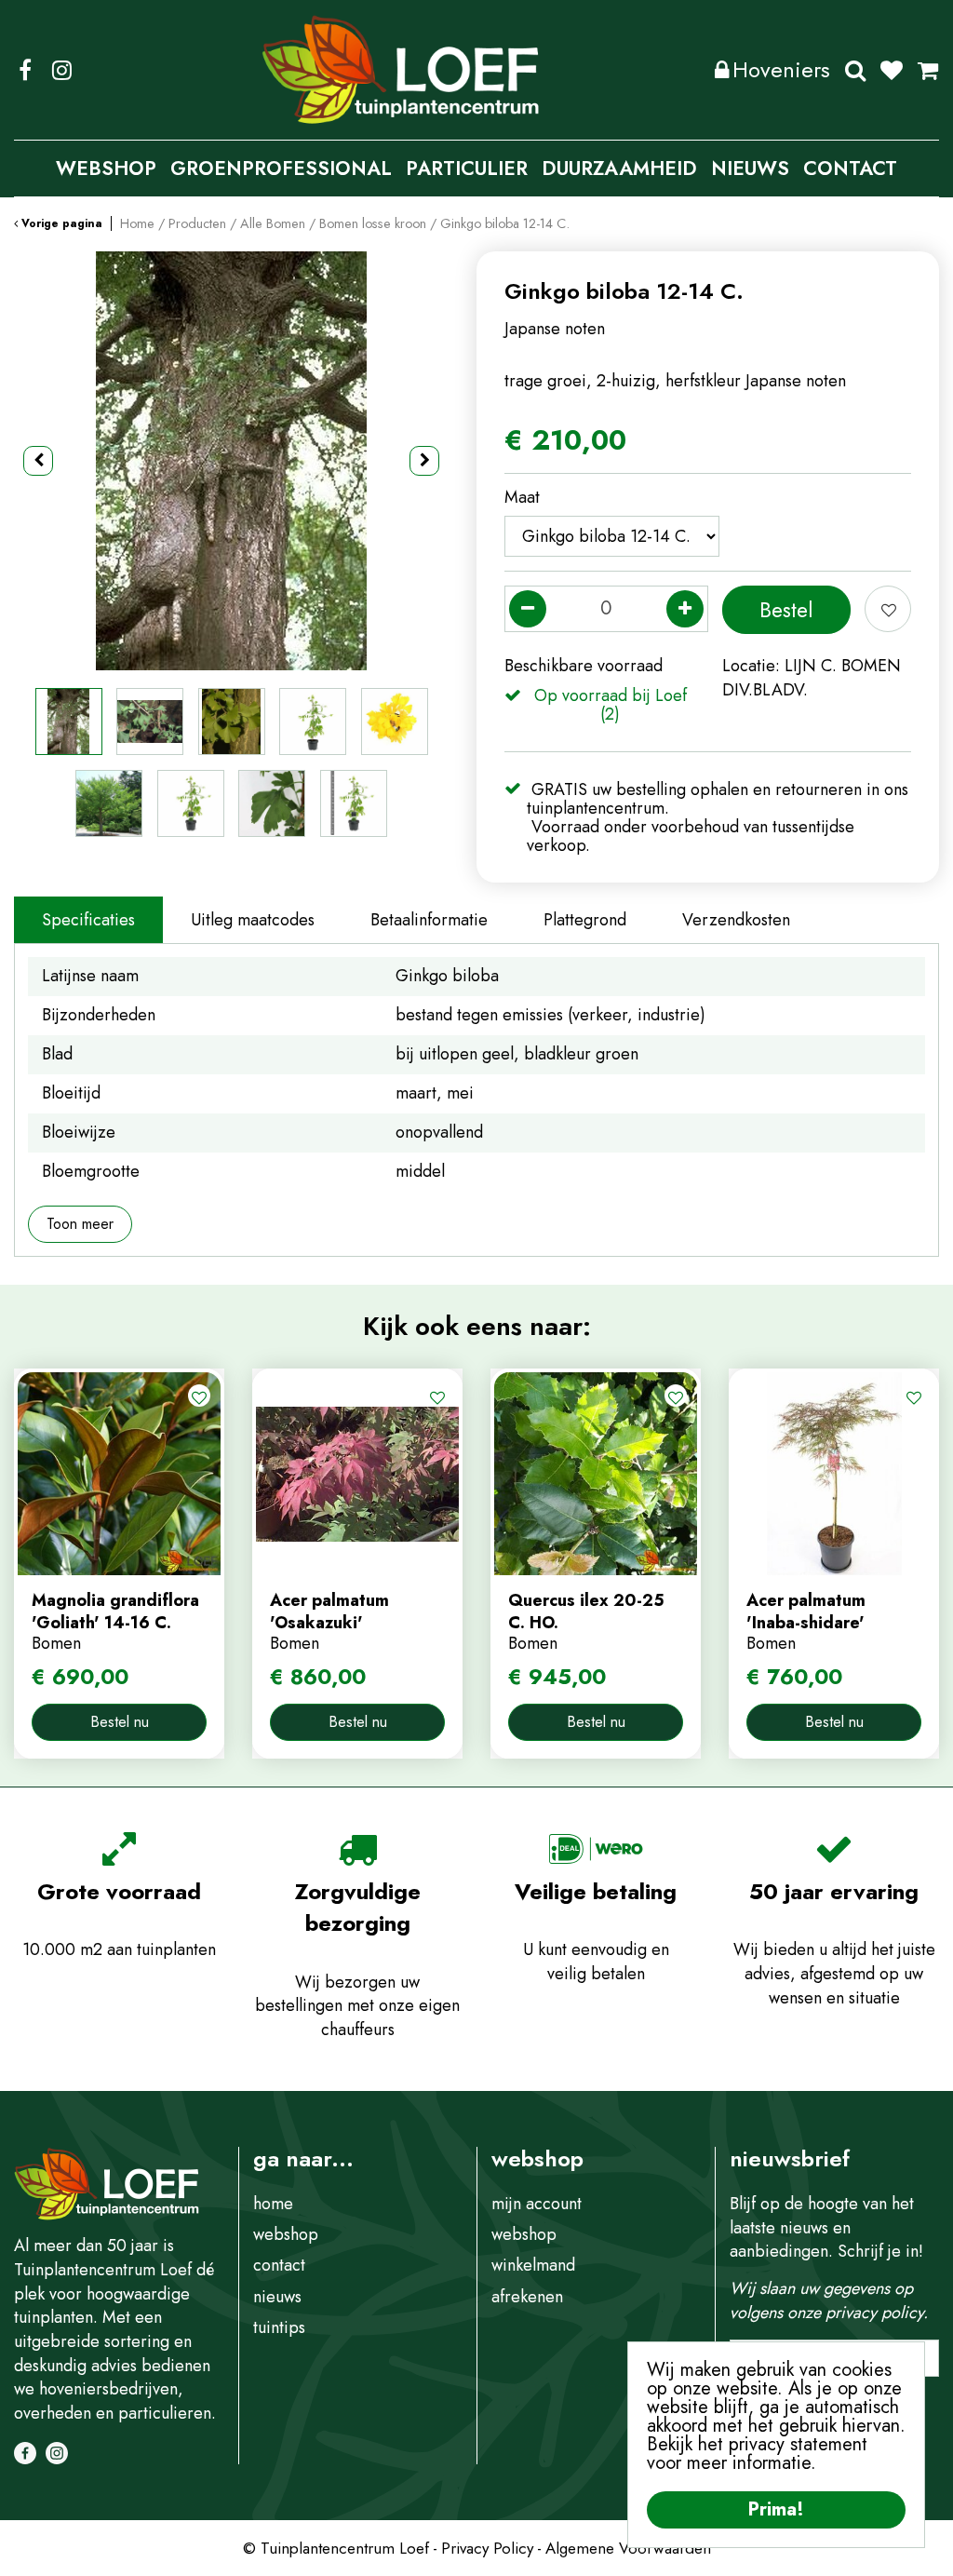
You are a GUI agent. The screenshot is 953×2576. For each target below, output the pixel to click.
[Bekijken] (928, 70)
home (273, 2204)
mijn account (537, 2204)
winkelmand (533, 2265)
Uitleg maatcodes (253, 920)
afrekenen (527, 2297)
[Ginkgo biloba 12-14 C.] (231, 461)
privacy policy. (877, 2313)
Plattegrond (585, 920)
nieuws (277, 2297)
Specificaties (88, 920)
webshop (286, 2234)
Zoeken (855, 70)
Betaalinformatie (429, 920)
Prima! (776, 2509)
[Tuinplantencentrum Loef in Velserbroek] (401, 70)
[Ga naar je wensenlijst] (899, 70)
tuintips (279, 2327)
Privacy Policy (487, 2548)
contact (279, 2265)
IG (61, 70)
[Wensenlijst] (892, 70)
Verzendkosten (736, 920)
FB (25, 70)
